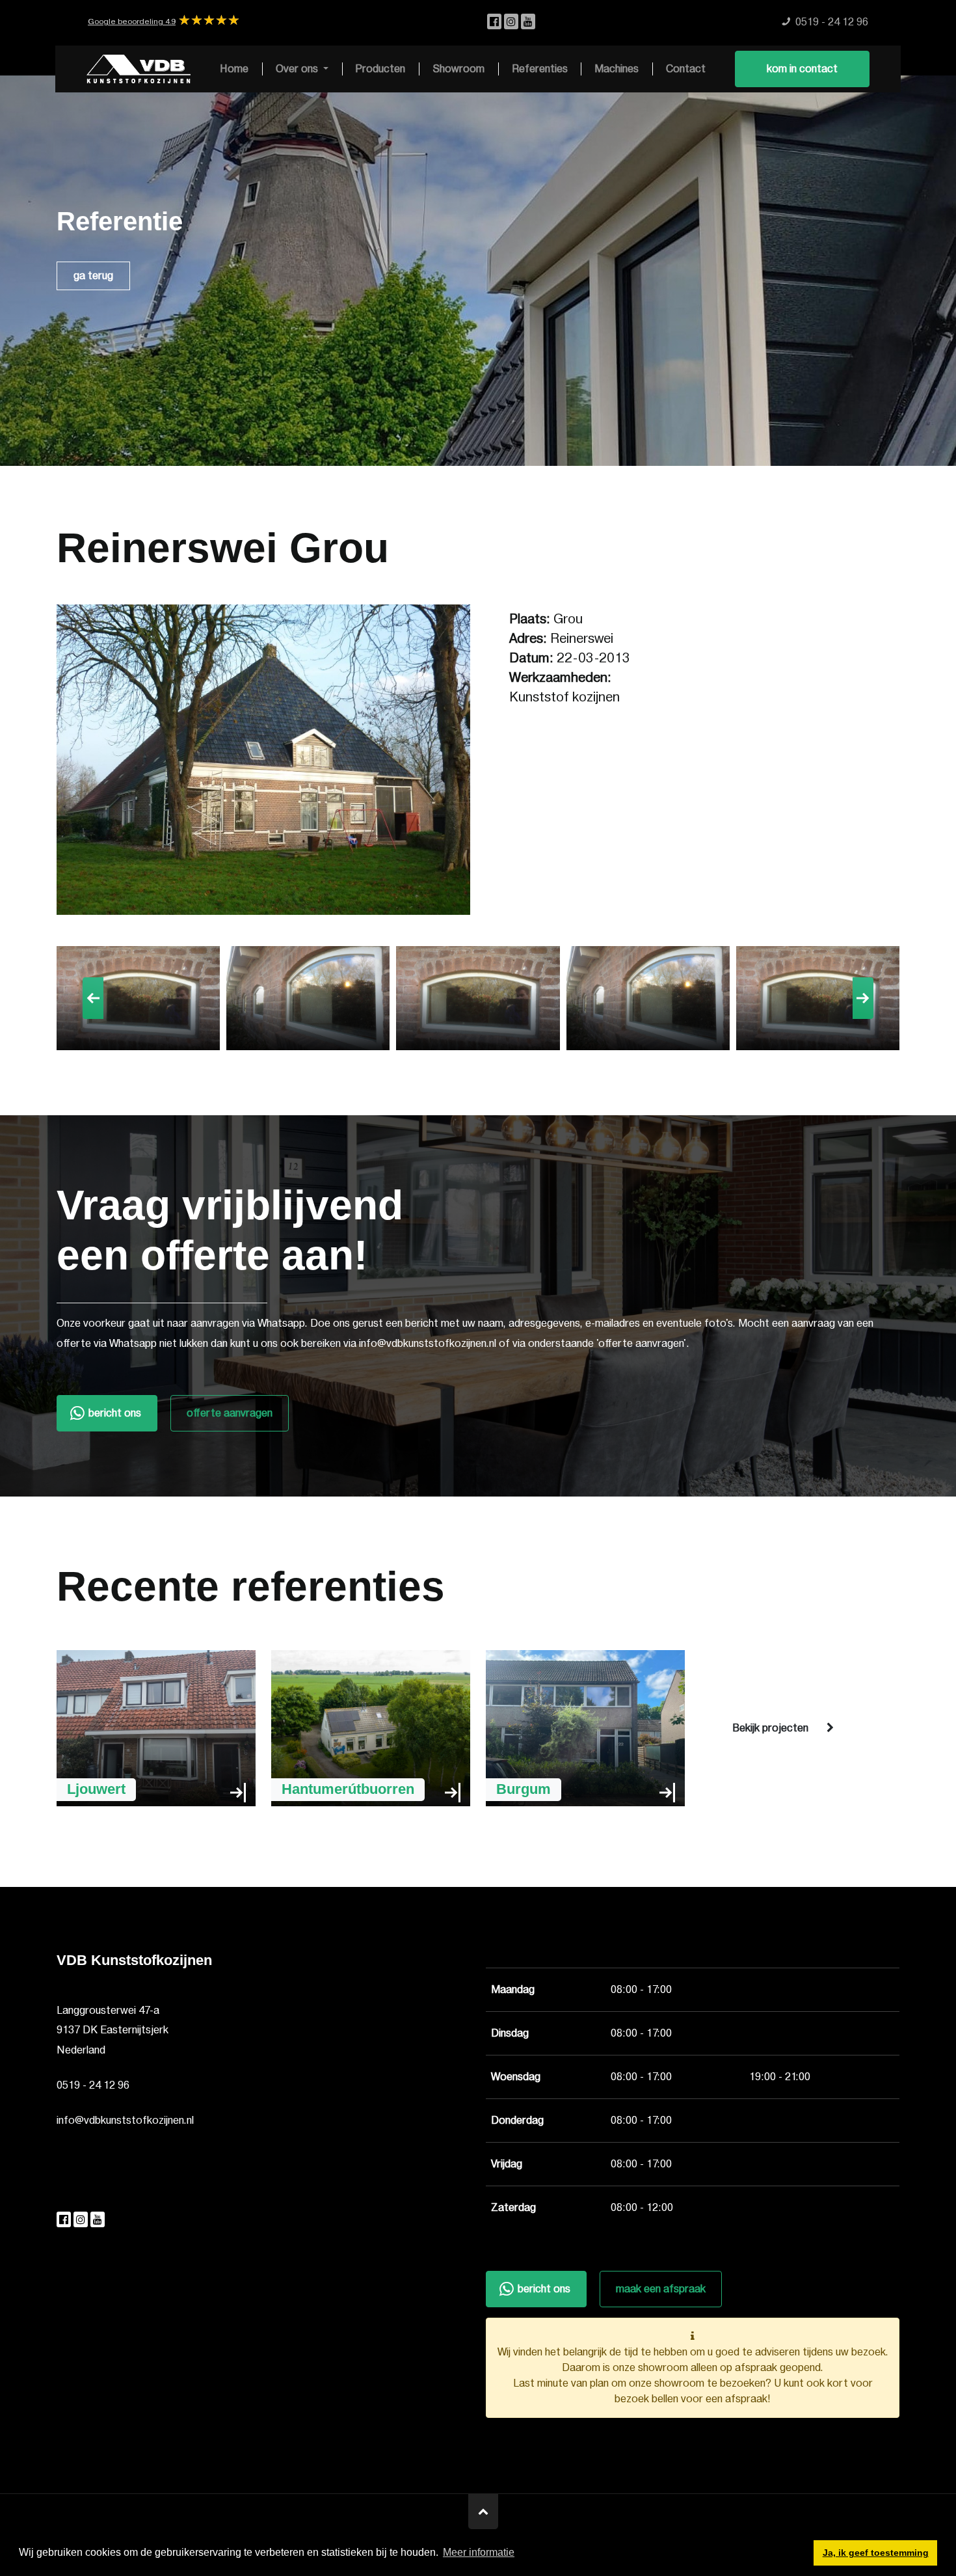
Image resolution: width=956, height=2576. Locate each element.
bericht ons (115, 1413)
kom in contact (802, 69)
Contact (686, 69)
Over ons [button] (298, 69)
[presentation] (93, 998)
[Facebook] (496, 22)
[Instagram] (512, 22)
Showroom (458, 69)
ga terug (93, 276)
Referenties (540, 69)
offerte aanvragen (230, 1413)
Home (234, 69)
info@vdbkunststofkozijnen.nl (125, 2121)
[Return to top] (483, 2512)
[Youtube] (528, 22)
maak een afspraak (661, 2289)
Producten (380, 69)
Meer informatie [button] (479, 2552)
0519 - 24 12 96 (93, 2085)
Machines (617, 69)
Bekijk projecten (770, 1728)
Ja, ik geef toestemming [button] (876, 2553)
